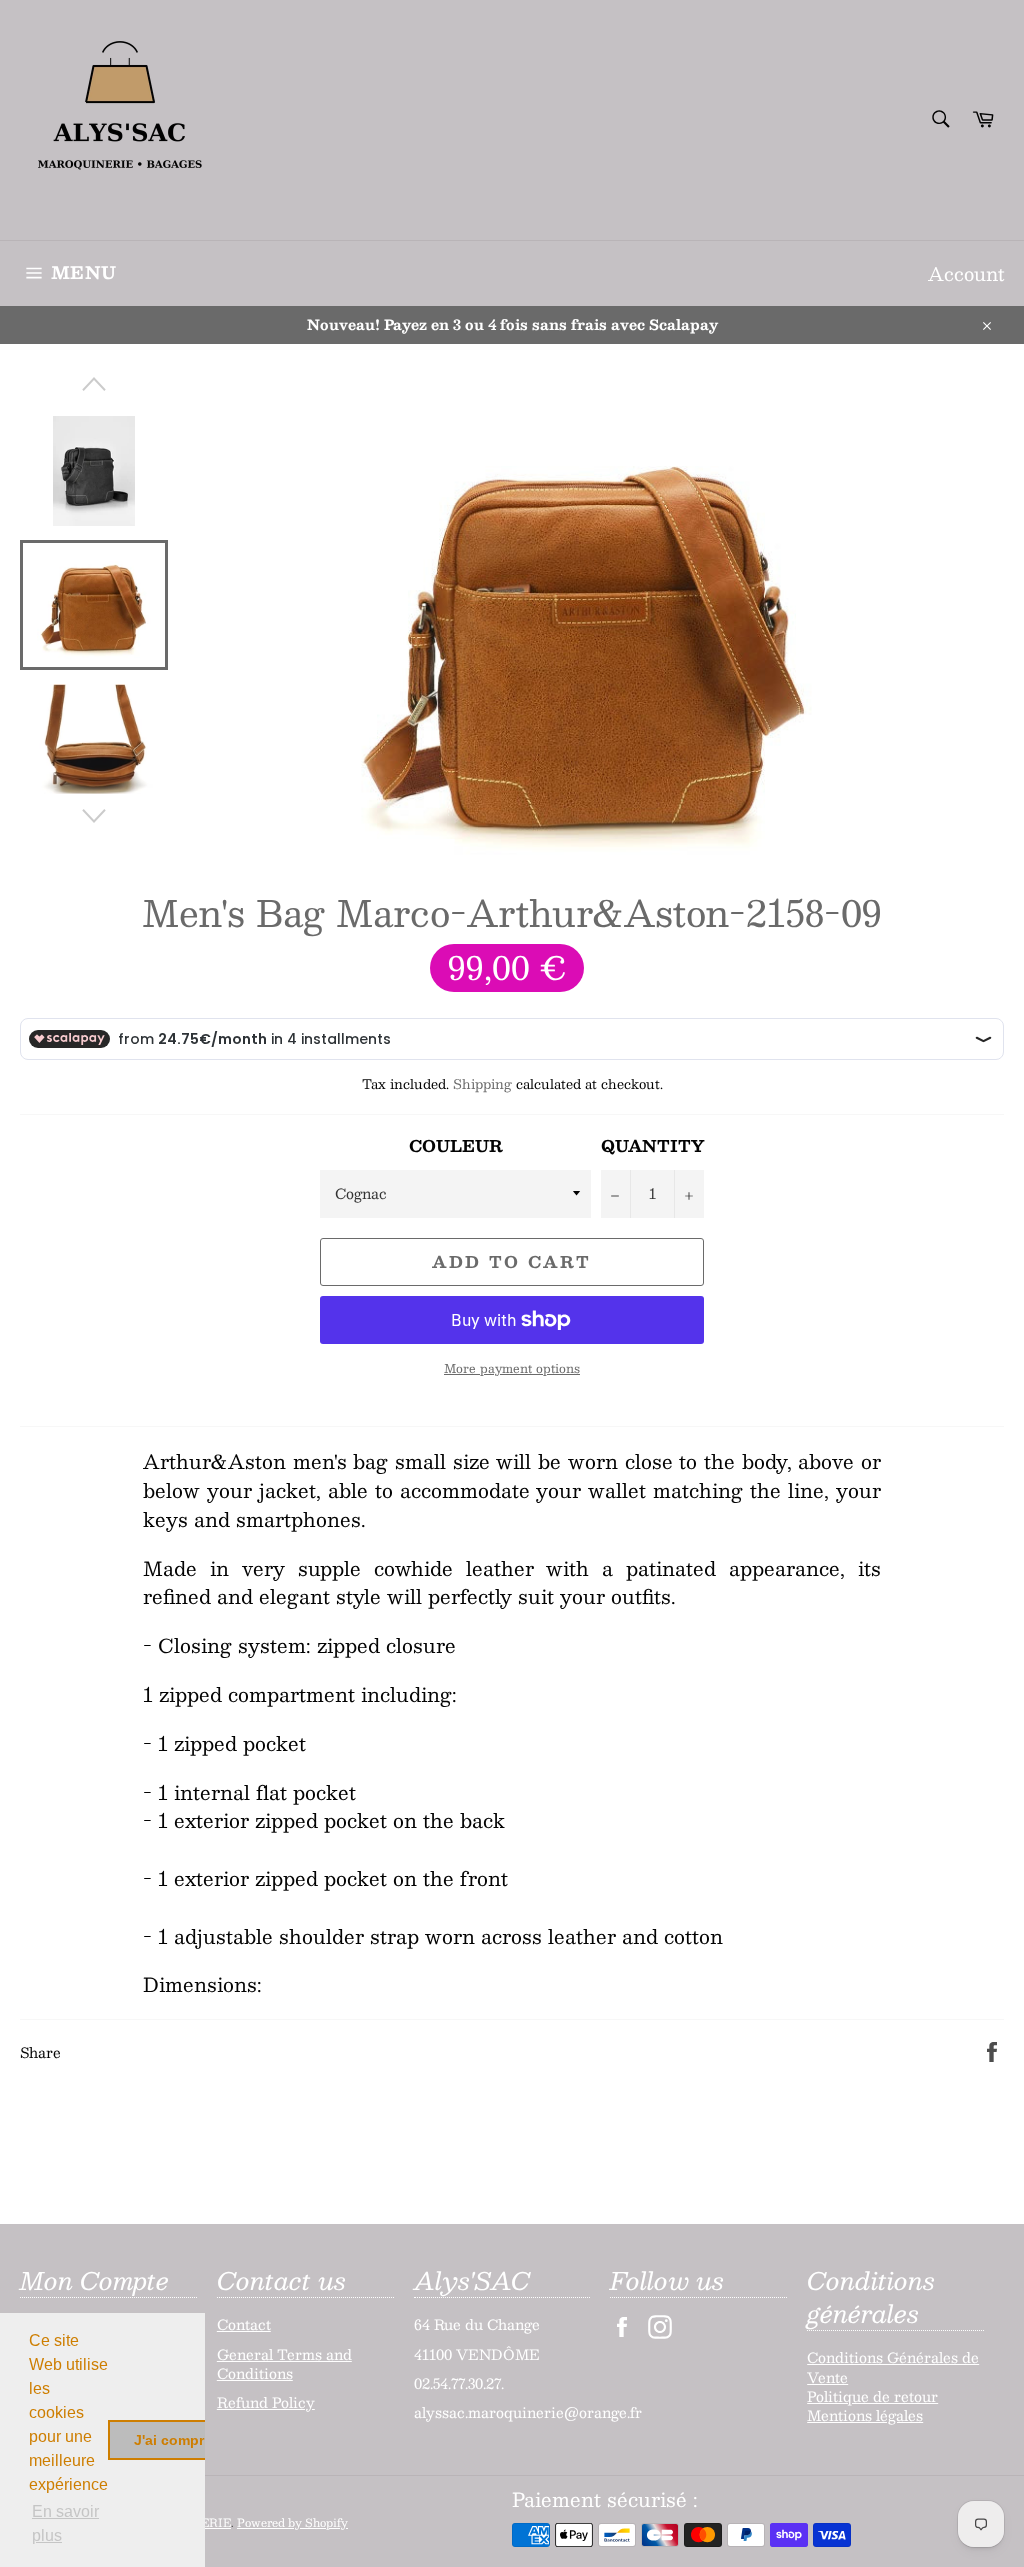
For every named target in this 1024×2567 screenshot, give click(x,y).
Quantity (652, 1146)
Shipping (482, 1084)
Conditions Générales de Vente (893, 2366)
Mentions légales (865, 2415)
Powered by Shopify (292, 2522)
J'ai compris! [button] (177, 2440)
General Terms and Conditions (284, 2363)
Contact (244, 2324)
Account (966, 273)
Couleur (456, 1146)
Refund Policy (266, 2402)
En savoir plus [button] (65, 2523)
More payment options (512, 1368)
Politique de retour (872, 2396)
